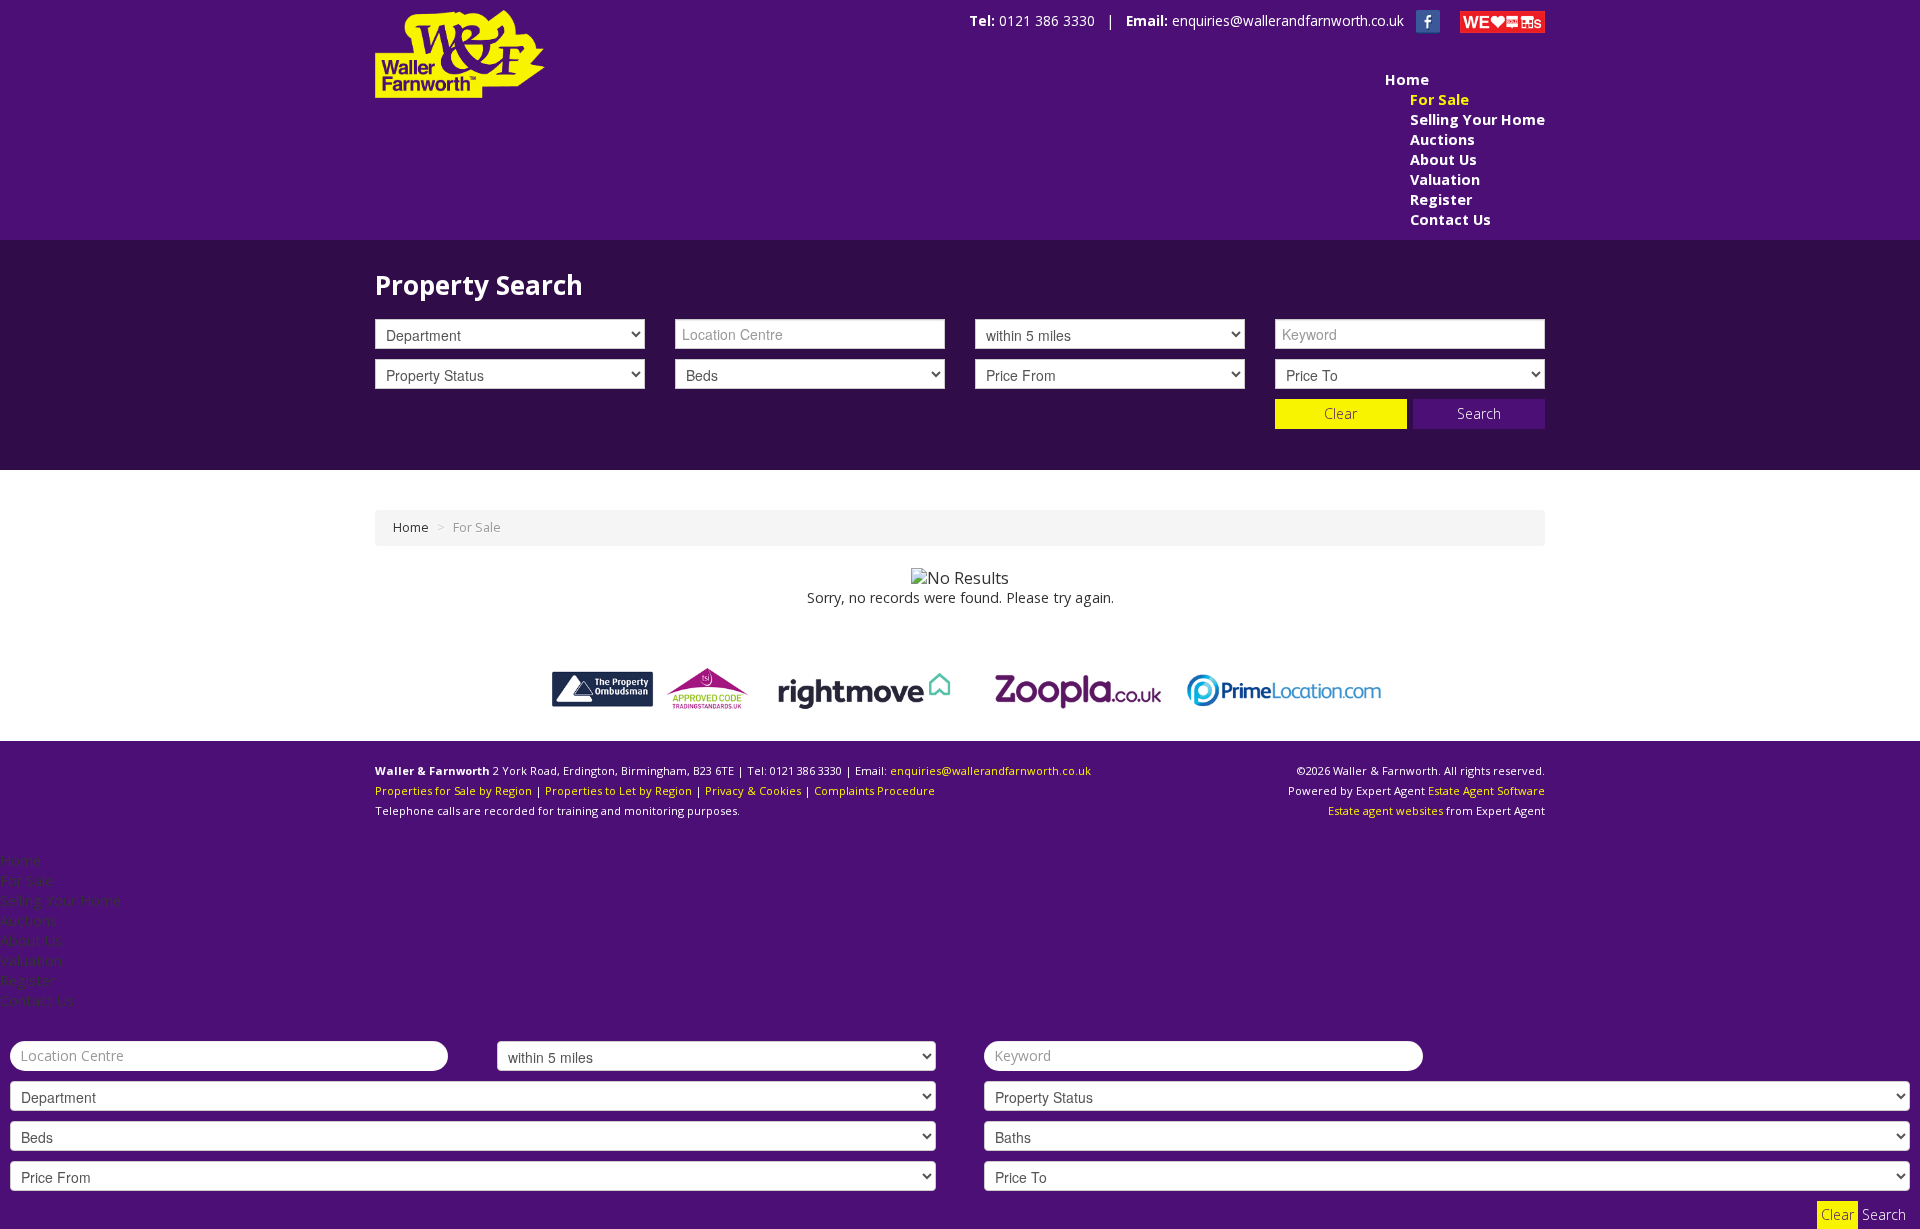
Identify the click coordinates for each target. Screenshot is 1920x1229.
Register (1441, 199)
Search (1479, 413)
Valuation (1445, 179)
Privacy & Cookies (753, 790)
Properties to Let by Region (618, 790)
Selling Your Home (1477, 119)
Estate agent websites (1385, 810)
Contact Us (1450, 219)
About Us (1443, 159)
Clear (1340, 413)
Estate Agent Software (1486, 790)
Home (1407, 79)
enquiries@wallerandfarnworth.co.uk (1288, 20)
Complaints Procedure (874, 790)
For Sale (1439, 99)
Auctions (1442, 139)
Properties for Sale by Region (453, 790)
